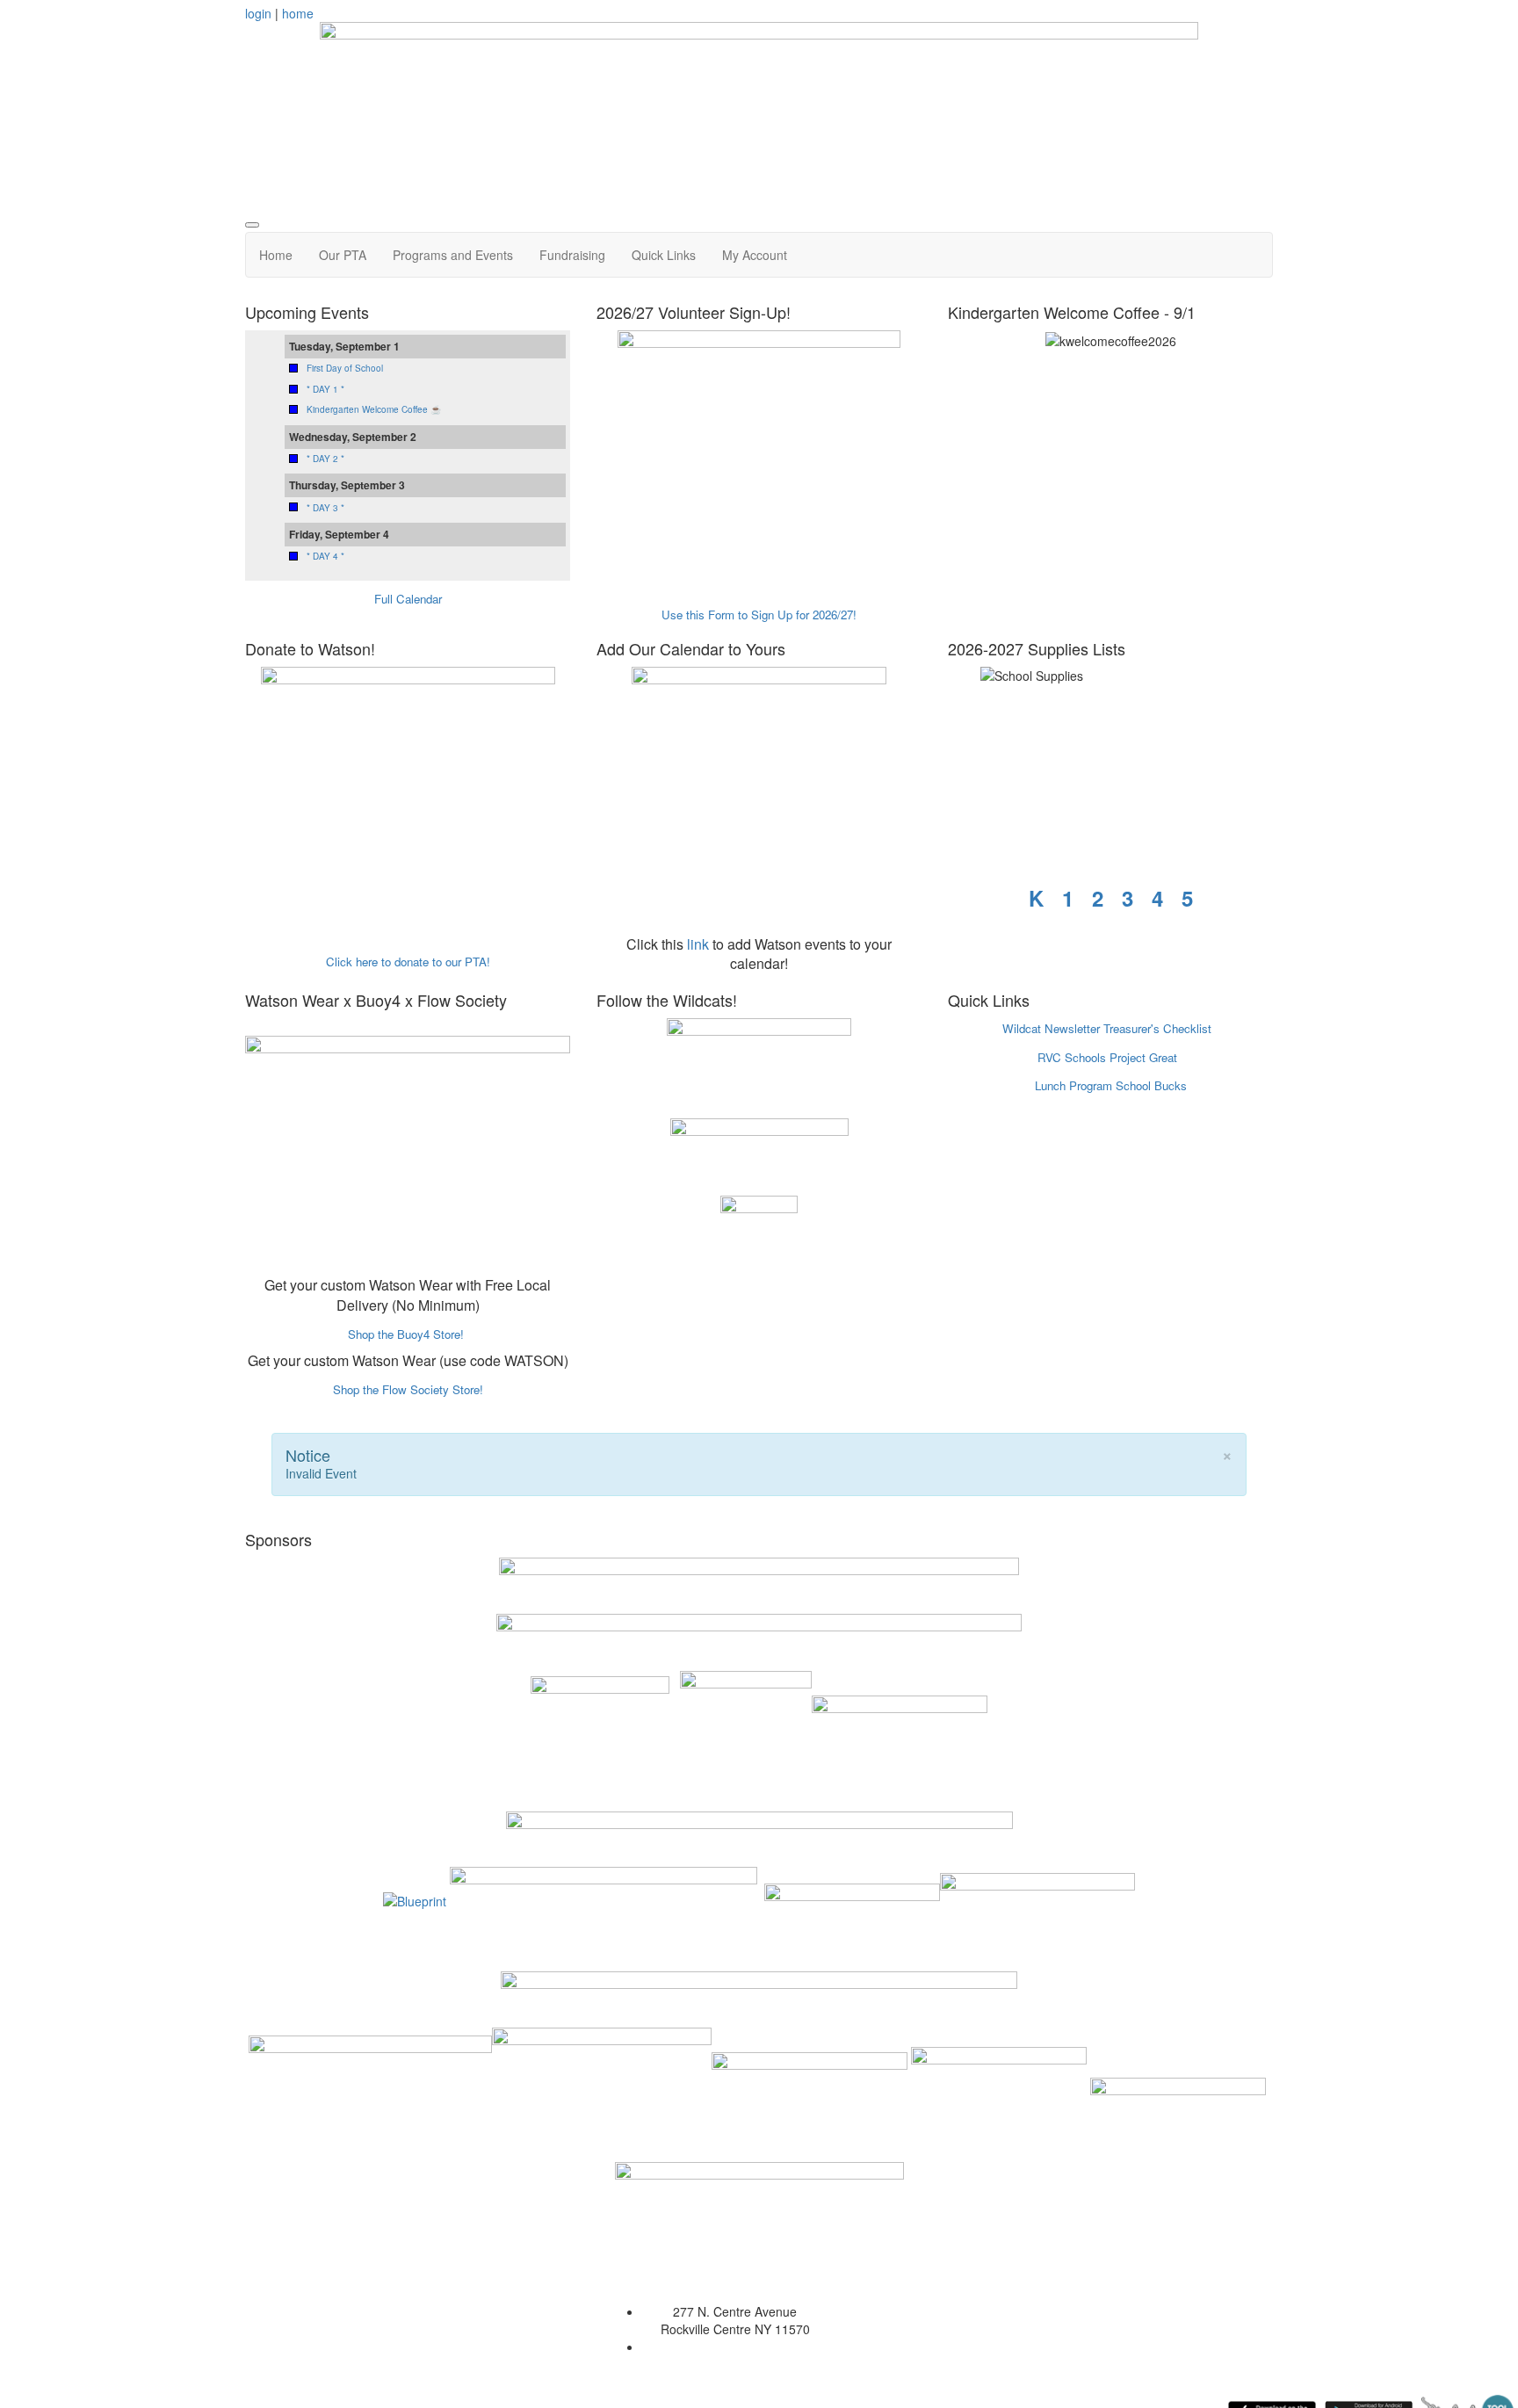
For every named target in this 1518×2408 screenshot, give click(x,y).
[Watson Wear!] (408, 1140)
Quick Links (664, 255)
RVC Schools (1072, 1057)
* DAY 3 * (325, 508)
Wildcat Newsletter (1051, 1028)
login (258, 13)
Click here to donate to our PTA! (408, 962)
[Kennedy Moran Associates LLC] (604, 1899)
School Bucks (1151, 1085)
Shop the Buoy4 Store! (406, 1334)
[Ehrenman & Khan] (602, 2093)
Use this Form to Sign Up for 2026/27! (759, 615)
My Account (755, 255)
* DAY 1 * (325, 389)
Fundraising (572, 255)
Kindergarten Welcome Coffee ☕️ (374, 409)
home (298, 13)
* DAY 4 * (325, 556)
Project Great (1143, 1057)
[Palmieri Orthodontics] (1037, 1899)
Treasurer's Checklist (1157, 1028)
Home (276, 255)
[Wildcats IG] (759, 1233)
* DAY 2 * (325, 459)
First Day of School (345, 368)
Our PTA (343, 255)
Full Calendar (408, 599)
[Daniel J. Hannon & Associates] (600, 1734)
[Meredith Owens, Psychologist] (999, 2093)
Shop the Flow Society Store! (408, 1389)
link (698, 944)
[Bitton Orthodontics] (370, 2093)
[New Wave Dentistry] (810, 2093)
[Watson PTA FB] (759, 1153)
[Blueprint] (415, 1899)
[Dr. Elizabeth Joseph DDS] (759, 2186)
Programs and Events (453, 255)
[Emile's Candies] (852, 1899)
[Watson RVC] (759, 1064)
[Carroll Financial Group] (1178, 2093)
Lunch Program (1073, 1085)
